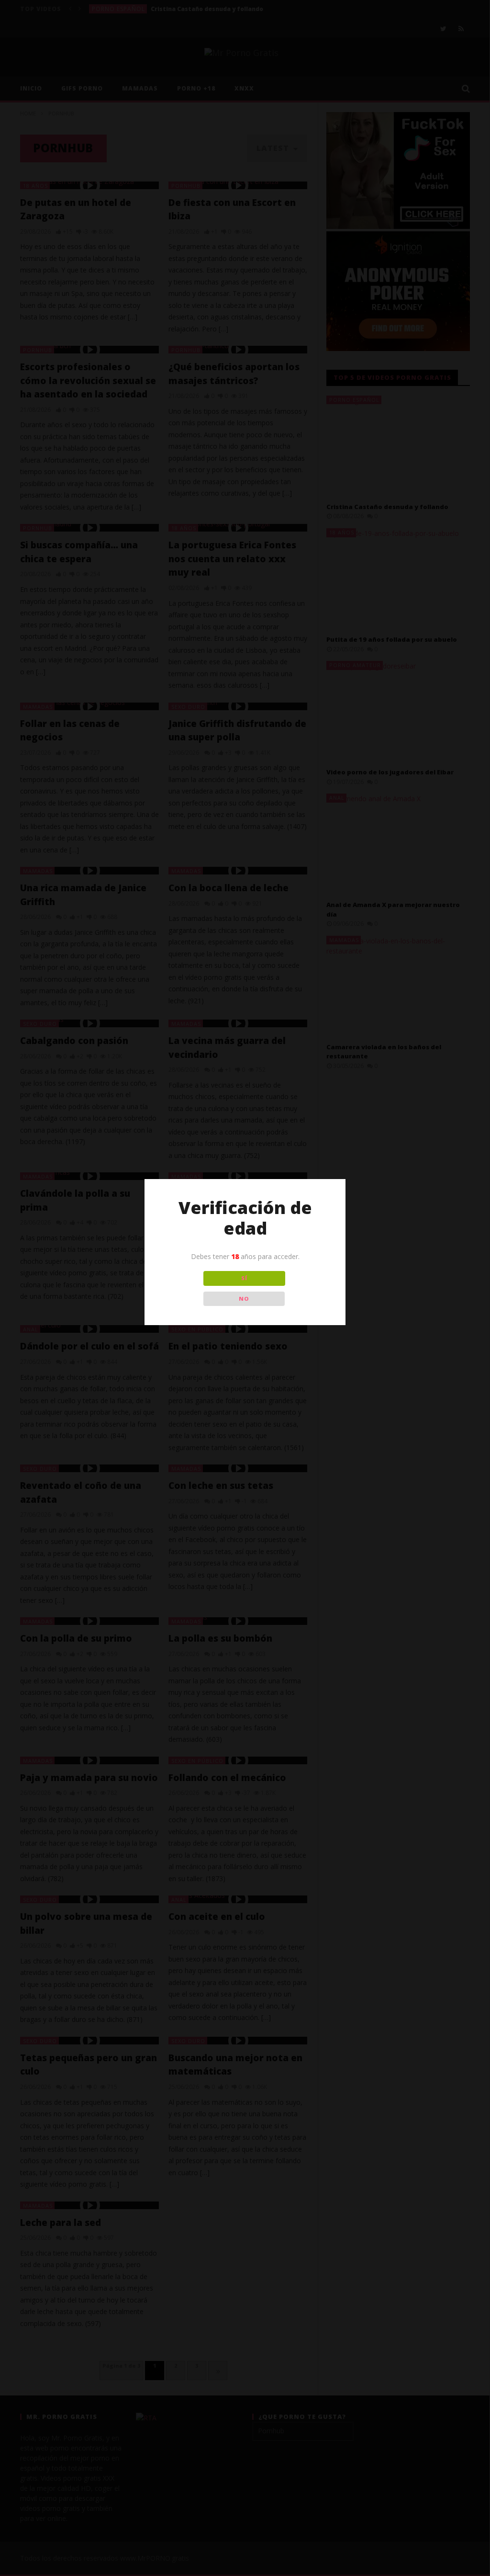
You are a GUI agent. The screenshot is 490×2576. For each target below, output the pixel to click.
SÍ (244, 1278)
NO (244, 1299)
